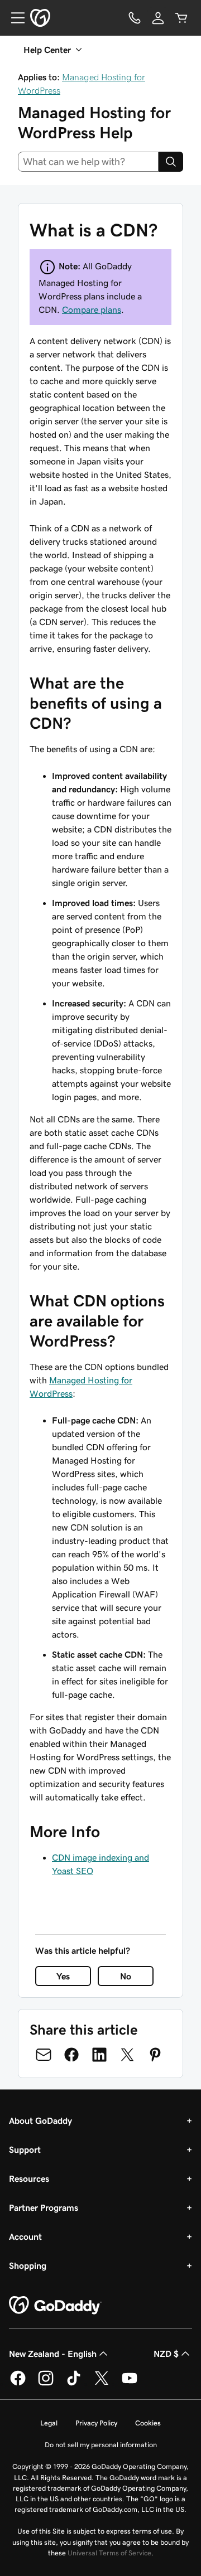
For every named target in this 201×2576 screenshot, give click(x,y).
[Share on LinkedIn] (99, 2055)
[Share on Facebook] (71, 2055)
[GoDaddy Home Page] (55, 2306)
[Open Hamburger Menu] (13, 18)
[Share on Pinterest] (155, 2055)
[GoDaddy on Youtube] (130, 2384)
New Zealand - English (53, 2354)
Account (25, 2236)
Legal (49, 2423)
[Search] (171, 162)
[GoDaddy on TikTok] (74, 2384)
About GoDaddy (40, 2120)
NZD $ (166, 2354)
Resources (29, 2178)
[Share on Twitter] (127, 2055)
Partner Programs (44, 2207)
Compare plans (92, 309)
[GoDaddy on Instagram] (46, 2384)
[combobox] (88, 162)
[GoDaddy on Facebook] (18, 2384)
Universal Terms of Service (109, 2553)
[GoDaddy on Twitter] (102, 2384)
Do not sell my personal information (101, 2445)
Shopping (28, 2265)
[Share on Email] (44, 2055)
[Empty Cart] (181, 18)
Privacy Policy (96, 2423)
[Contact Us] (135, 18)
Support (25, 2149)
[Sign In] (158, 18)
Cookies (148, 2423)
